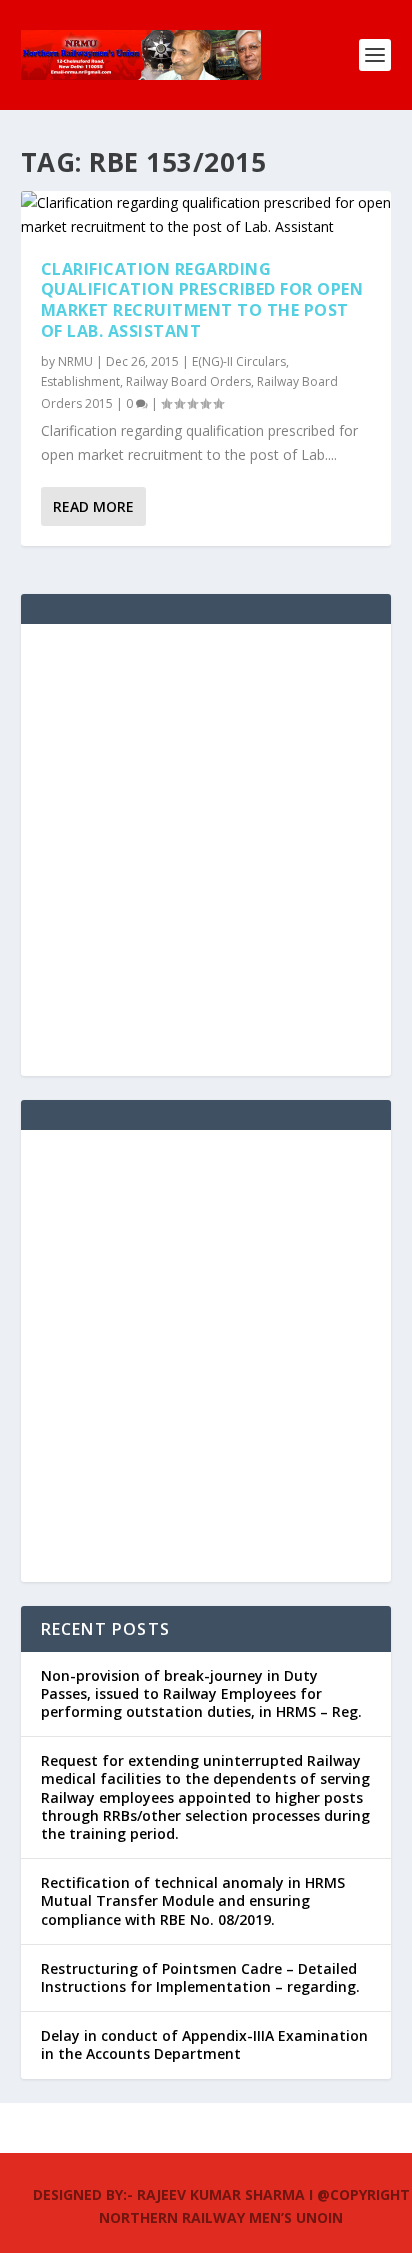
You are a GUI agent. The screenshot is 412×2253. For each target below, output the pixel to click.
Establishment (80, 381)
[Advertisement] (206, 850)
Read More (93, 506)
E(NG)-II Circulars (239, 361)
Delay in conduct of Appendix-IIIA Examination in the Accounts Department (204, 2044)
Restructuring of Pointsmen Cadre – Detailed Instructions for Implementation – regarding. (200, 1977)
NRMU (75, 361)
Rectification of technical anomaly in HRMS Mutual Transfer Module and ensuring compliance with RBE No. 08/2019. (193, 1900)
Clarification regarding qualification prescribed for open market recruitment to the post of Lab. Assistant (202, 300)
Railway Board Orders (188, 381)
